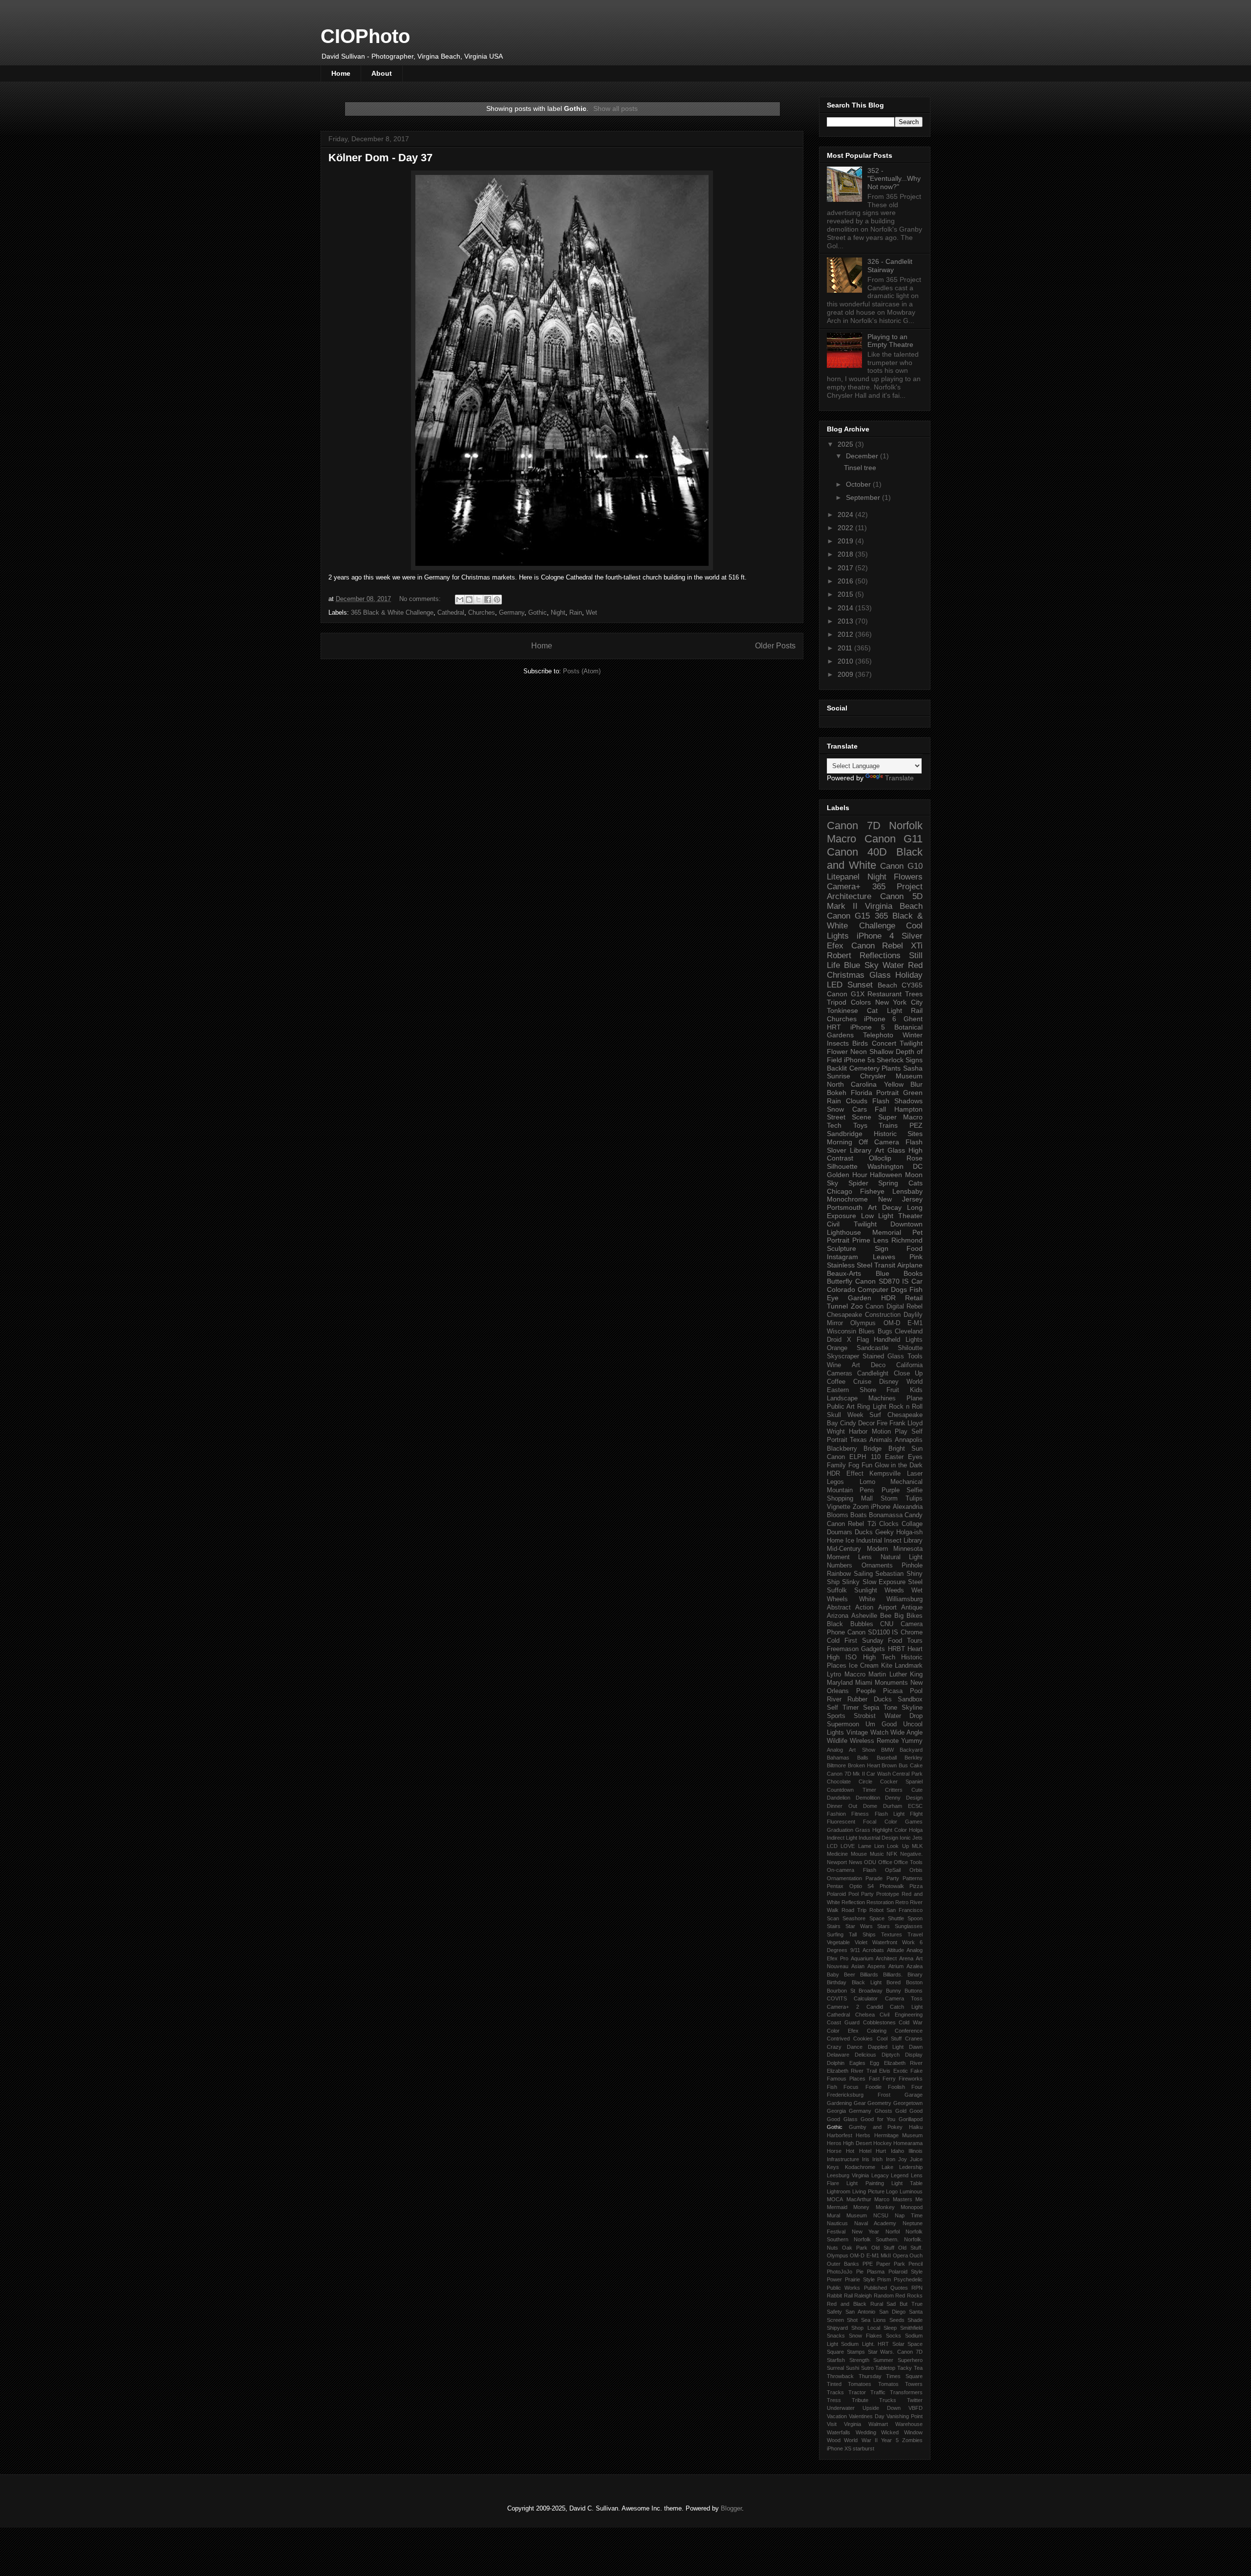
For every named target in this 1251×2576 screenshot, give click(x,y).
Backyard (911, 1750)
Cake (916, 1765)
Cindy (848, 1423)
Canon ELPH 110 (854, 1457)
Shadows (908, 1101)
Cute (917, 1790)
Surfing (835, 1934)
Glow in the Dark (899, 1465)
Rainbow (839, 1574)
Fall (880, 1109)
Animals (881, 1440)
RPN (917, 2288)
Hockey (883, 2143)
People (866, 1691)
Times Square (904, 2376)
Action (864, 1608)
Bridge (873, 1449)
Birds (860, 1043)
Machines (882, 1398)
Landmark (909, 1666)
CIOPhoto (365, 36)
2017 (846, 568)
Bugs (885, 1331)
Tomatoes (860, 2384)
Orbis (916, 1870)
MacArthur (859, 2199)
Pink (916, 1257)
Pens (867, 1490)
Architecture (849, 896)
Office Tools (908, 1862)
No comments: (421, 599)
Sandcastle (873, 1348)
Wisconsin (841, 1331)
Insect (893, 1541)
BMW (887, 1750)
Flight (916, 1814)
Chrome (912, 1632)
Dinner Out (842, 1806)
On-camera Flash (852, 1870)
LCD (832, 1846)
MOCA (835, 2199)
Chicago (840, 1191)
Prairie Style (860, 2279)
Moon (914, 1175)
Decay (892, 1207)
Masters (903, 2199)
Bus (903, 1765)
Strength (859, 2360)
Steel (915, 1582)
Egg (874, 2063)
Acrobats (873, 1950)
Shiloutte (910, 1348)
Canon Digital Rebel (894, 1307)
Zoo (857, 1306)
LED (835, 985)
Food (915, 1248)
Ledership (911, 2167)
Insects (838, 1043)
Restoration (880, 1902)
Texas (858, 1440)
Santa (916, 2312)
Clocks (889, 1524)
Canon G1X (846, 994)
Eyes (915, 1457)
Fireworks (911, 2079)
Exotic (901, 2071)
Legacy (880, 2175)
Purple (891, 1490)
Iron (891, 2159)
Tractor (857, 2392)
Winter (913, 1035)
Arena (906, 1958)
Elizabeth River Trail (852, 2071)
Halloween (886, 1175)
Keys (833, 2167)
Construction (883, 1315)
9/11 (855, 1950)
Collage (912, 1524)
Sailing (863, 1574)
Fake (917, 2071)
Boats (859, 1515)
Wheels (837, 1599)
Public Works (843, 2288)
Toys (860, 1125)
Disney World (901, 1382)
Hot (850, 2151)
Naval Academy (875, 2223)
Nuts (832, 2248)
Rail (848, 2296)
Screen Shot (842, 2320)
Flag (863, 1340)
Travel (915, 1934)
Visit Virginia (844, 2424)
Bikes (915, 1616)
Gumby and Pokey (876, 2127)
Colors (861, 1002)
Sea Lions (874, 2320)
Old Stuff (883, 2248)
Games (914, 1822)
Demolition (868, 1798)
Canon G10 (901, 866)
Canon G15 (848, 916)
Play (901, 1432)
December (863, 456)
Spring (888, 1183)
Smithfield (911, 2328)
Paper (883, 2264)
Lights (914, 1340)
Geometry (879, 2103)
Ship (833, 1582)
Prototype (888, 1894)
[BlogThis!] (469, 600)
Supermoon (843, 1724)
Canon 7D (854, 826)
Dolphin (836, 2063)
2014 (846, 608)
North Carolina (852, 1084)
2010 (846, 661)
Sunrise (839, 1076)
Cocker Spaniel (901, 1782)
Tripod (837, 1002)
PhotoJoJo (840, 2272)
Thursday (870, 2376)
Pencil (916, 2264)
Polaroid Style (906, 2272)
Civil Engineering (901, 2015)
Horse (834, 2151)
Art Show (862, 1750)
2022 (846, 528)
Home (341, 73)
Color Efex (843, 2031)
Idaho (897, 2151)
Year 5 (890, 2440)
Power (834, 2279)
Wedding (866, 2432)
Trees (914, 994)
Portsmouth (845, 1207)
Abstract (839, 1608)
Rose (915, 1158)
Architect (886, 1958)
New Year (866, 2232)
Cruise (862, 1382)
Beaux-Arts (844, 1273)
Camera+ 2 (843, 2007)
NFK (892, 1854)
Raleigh (863, 2296)
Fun (867, 1465)
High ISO (842, 1657)
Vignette (839, 1507)
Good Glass (842, 2119)
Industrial (869, 1541)
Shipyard (837, 2328)
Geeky (884, 1532)
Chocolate (839, 1782)
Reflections (880, 955)
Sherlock (890, 1060)
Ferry (889, 2079)
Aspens (876, 1966)
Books (913, 1273)
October (859, 484)
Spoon (915, 1918)
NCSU (881, 2215)
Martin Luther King (895, 1674)
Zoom (861, 1507)
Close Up (908, 1374)
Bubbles (862, 1624)
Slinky (851, 1582)
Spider (858, 1183)
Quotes (899, 2288)
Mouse (859, 1854)
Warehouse (909, 2424)
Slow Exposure (884, 1582)
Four (917, 2087)
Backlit (837, 1068)
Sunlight (866, 1590)
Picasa (893, 1691)
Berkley (914, 1758)
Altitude (895, 1950)
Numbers (840, 1566)
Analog (835, 1750)
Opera (900, 2255)
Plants (891, 1068)
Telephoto (878, 1035)
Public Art (841, 1407)
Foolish (896, 2087)
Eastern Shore (852, 1390)
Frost (884, 2095)
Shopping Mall (850, 1499)
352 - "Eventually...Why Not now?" (894, 179)
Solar (898, 2344)
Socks (894, 2336)
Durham (893, 1806)
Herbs (863, 2135)
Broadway (871, 1991)
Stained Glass (883, 1356)
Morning (840, 1142)
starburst (863, 2448)
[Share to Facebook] (488, 600)
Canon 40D (857, 852)
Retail (914, 1298)
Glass (880, 975)
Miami (864, 1683)
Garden (860, 1298)
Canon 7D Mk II (846, 1774)
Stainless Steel (850, 1265)
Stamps (856, 2352)
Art (872, 1207)
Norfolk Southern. (876, 2239)
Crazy (834, 2047)
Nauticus (837, 2223)
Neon (859, 1052)
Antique (912, 1608)
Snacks (836, 2336)
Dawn (916, 2047)
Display (914, 2055)
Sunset (860, 985)
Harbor (858, 1432)
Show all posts (615, 108)
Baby (833, 1975)
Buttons (914, 1991)
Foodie (874, 2087)
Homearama (908, 2143)
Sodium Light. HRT (865, 2344)
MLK (917, 1846)
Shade (915, 2320)
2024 (846, 515)
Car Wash (879, 1774)
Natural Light (902, 1557)
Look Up (898, 1846)
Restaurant (884, 994)
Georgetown (908, 2103)
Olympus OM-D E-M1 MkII (859, 2255)
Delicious (865, 2055)
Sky (832, 1183)
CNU (887, 1624)
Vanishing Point (905, 2416)
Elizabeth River (904, 2063)
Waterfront (885, 1942)
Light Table (907, 2183)
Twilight (911, 1043)
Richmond (907, 1240)
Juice (916, 2159)
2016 (846, 581)
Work (908, 1942)
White (867, 1599)
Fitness (860, 1814)
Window (913, 2432)
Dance (855, 2047)
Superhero (910, 2360)
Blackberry (842, 1449)
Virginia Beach (894, 906)
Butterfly (840, 1281)
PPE (868, 2264)
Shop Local (865, 2328)
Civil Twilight (852, 1224)
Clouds (857, 1101)
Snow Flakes (865, 2336)
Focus (851, 2087)
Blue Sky (861, 965)
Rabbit (834, 2296)
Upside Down (882, 2408)
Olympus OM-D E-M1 (886, 1323)
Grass (863, 1830)
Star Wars (859, 1926)
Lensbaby (907, 1191)
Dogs (899, 1289)
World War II (861, 2440)
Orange (837, 1348)
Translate (899, 778)
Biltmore (836, 1765)
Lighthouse (844, 1232)
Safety (834, 2312)
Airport (887, 1608)
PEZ (916, 1125)
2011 (846, 648)
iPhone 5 (868, 1027)
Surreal (835, 2368)
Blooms (838, 1515)
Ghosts (884, 2111)
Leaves (884, 1257)
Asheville (864, 1616)
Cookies (863, 2039)
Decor (866, 1423)
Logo (892, 2191)
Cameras (840, 1374)
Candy (914, 1515)
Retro (902, 1902)
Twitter (915, 2400)
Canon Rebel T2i (852, 1524)
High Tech (879, 1657)
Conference (909, 2031)
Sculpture (841, 1248)
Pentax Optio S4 (850, 1886)
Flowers (908, 877)
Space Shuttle (887, 1918)
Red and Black (847, 2304)
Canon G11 (894, 839)
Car (917, 1281)
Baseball (887, 1758)
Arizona (838, 1616)
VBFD (916, 2408)
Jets (917, 1838)
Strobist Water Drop (888, 1716)
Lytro (834, 1674)
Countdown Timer (852, 1790)
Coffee (836, 1382)
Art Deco (869, 1365)
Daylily (913, 1315)
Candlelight (873, 1374)
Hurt (881, 2151)
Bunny (894, 1991)
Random (884, 2296)
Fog (854, 1465)
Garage (914, 2095)
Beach (887, 985)
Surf (875, 1415)
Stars (884, 1926)
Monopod (912, 2207)
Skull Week (845, 1415)
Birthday (837, 1982)
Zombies (912, 2440)
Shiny (915, 1574)
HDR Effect (845, 1474)
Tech (834, 1125)
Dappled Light (886, 2047)
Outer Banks (843, 2264)
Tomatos (888, 2384)
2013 (846, 621)
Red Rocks (909, 2296)
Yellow (894, 1084)
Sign (882, 1248)
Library (913, 1541)
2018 (846, 554)
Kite (887, 1666)
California (909, 1365)
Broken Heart (864, 1765)
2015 (846, 594)
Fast (874, 2079)
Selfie (915, 1490)
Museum (857, 2215)
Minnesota (908, 1549)
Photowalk (892, 1886)
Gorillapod (911, 2119)
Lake (887, 2167)
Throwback (840, 2376)
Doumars (840, 1532)
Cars (860, 1109)
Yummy (912, 1741)
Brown (889, 1765)
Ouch (916, 2255)
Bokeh (837, 1093)
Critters (894, 1790)
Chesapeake (844, 1315)
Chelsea (865, 2015)
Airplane (910, 1265)
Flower (837, 1052)
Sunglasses (909, 1926)
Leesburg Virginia (848, 2175)
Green (913, 1093)
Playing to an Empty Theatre (890, 341)
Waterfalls (839, 2432)
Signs (914, 1060)
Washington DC (895, 1166)
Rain (576, 612)
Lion (879, 1846)
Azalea (915, 1966)
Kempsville (885, 1474)
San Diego (892, 2312)
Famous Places (846, 2079)
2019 (846, 541)
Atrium (896, 1966)
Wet (592, 612)
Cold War (911, 2022)
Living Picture (868, 2191)
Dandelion (839, 1798)
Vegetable (838, 1942)
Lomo (867, 1482)
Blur (917, 1084)
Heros (834, 2143)
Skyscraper (843, 1356)
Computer (873, 1289)
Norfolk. (913, 2239)
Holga (916, 1830)
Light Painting (865, 2183)
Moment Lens (849, 1557)
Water (893, 965)
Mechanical (906, 1482)
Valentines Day (867, 2416)
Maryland (840, 1683)
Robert (839, 955)
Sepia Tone (880, 1708)
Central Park (907, 1774)
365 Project (898, 887)
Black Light (867, 1982)
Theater (910, 1216)
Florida (862, 1093)
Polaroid (836, 1894)
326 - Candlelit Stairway (890, 266)
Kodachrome (860, 2167)
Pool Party (861, 1894)
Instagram (842, 1257)
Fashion (836, 1814)
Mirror (835, 1323)
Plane (915, 1398)
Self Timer (843, 1708)
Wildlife (837, 1741)
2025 (846, 444)
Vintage (857, 1733)
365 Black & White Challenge (392, 612)
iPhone (881, 1507)
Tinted (834, 2384)
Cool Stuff (889, 2039)
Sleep (890, 2328)
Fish (832, 2087)
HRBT (896, 1649)
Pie (860, 2272)
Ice (850, 1541)
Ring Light (872, 1407)
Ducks (864, 1532)
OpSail (893, 1870)
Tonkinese (842, 1010)
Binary (915, 1975)
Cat (872, 1010)
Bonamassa (886, 1515)
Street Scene (849, 1117)
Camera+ (844, 887)
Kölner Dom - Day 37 (380, 158)
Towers (914, 2384)
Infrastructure (843, 2159)
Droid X (839, 1340)
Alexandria (908, 1507)
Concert (884, 1043)
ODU (870, 1862)
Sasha (913, 1068)
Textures (892, 1934)
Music (877, 1854)
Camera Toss (904, 1998)
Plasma (876, 2272)
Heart (915, 1649)
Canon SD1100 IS (873, 1632)
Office (885, 1862)
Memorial (887, 1232)
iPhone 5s (859, 1060)
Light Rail (905, 1010)
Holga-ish (909, 1532)
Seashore (854, 1918)
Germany (512, 612)
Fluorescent (841, 1822)
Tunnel (837, 1306)
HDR (888, 1298)
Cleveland (909, 1331)
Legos (835, 1482)
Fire (882, 1423)
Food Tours (905, 1641)
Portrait (887, 1093)
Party (893, 1878)
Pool (916, 1691)
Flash (881, 1101)
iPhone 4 (875, 936)
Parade (874, 1878)
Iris (866, 2159)
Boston (914, 1982)
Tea (918, 2368)
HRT (834, 1027)
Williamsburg (905, 1599)
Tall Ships (862, 1934)
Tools (915, 1356)
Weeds (894, 1590)
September (864, 497)
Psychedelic (908, 2279)
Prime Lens (870, 1240)
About (382, 73)
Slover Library (849, 1150)
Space (915, 2344)
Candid (875, 2007)
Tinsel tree (860, 468)
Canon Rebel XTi (887, 946)
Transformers (906, 2392)
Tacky (905, 2368)
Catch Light (906, 2007)
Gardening (839, 2103)
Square (835, 2352)
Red (915, 965)
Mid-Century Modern (857, 1549)
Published (875, 2288)
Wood (834, 2440)
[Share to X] (478, 600)
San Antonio (860, 2312)
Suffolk (837, 1590)
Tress (834, 2400)
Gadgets (873, 1649)
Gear (860, 2103)
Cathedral (451, 612)
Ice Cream (864, 1666)
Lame (865, 1846)
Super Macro (900, 1117)
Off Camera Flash (891, 1142)
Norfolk (906, 826)
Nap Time (909, 2215)
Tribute (860, 2400)
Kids (916, 1390)
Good (916, 2111)
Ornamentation (844, 1878)
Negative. (911, 1854)
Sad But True (905, 2304)
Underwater (841, 2408)
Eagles (857, 2063)
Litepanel (843, 877)
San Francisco (905, 1910)
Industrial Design (878, 1838)
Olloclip (880, 1158)
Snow (835, 1109)
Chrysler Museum (891, 1076)
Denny (893, 1798)
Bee (886, 1616)
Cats (916, 1183)
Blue (883, 1273)
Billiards (869, 1975)
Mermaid (837, 2207)
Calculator (866, 1998)
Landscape (842, 1398)
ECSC (915, 1806)
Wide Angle (906, 1733)
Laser (915, 1474)
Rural (877, 2304)
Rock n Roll (906, 1407)
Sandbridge (845, 1134)
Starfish (836, 2360)
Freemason (843, 1649)
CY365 (912, 985)
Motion (881, 1432)
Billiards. (893, 1975)
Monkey (885, 2207)
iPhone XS (839, 2448)
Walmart (878, 2424)
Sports (836, 1716)
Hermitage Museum (898, 2135)
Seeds (897, 2320)
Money (861, 2207)
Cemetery (864, 1068)
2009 (846, 674)
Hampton (908, 1109)
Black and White (875, 859)
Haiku (916, 2127)
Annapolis (909, 1440)
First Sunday (864, 1641)
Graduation (840, 1830)
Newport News (845, 1862)
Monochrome (847, 1199)
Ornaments (877, 1566)
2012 (846, 634)
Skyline (912, 1708)
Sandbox (910, 1699)
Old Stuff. (910, 2248)
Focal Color (880, 1822)
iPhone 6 (880, 1019)
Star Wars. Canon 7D (895, 2352)
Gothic (538, 612)
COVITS (837, 1998)
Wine (834, 1365)
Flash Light (890, 1814)
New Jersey (900, 1199)
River (834, 1699)
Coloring (877, 2031)
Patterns (913, 1878)
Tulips (914, 1499)
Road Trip (854, 1910)
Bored (894, 1982)
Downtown (906, 1224)
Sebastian (889, 1574)
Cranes (914, 2039)
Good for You (878, 2119)
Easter (894, 1457)
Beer (850, 1975)
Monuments (891, 1683)
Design (914, 1798)
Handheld (887, 1340)
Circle (865, 1782)
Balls (863, 1758)
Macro (841, 839)
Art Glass (890, 1150)
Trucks (888, 2400)
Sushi (852, 2368)
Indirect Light (842, 1838)
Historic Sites (898, 1134)
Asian (858, 1966)
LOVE (848, 1846)
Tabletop (885, 2368)
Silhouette (842, 1166)
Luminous (911, 2191)
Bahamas (838, 1758)
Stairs (834, 1926)
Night (558, 612)
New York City (899, 1002)
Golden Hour (847, 1175)
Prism (884, 2279)
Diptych (891, 2055)
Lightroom (839, 2191)
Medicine (837, 1854)
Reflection (853, 1902)
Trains (888, 1125)
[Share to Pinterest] (497, 600)
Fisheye (872, 1191)
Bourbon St (841, 1991)
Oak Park (855, 2248)
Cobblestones (879, 2022)
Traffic (878, 2392)
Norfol (893, 2232)
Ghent (913, 1019)
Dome (870, 1806)
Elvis (885, 2071)
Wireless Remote (874, 1741)
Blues (867, 1331)
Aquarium (862, 1958)
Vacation (837, 2416)
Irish (877, 2159)
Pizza (916, 1886)
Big (899, 1616)
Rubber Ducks (869, 1699)
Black (835, 1624)
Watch (879, 1733)
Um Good (881, 1724)
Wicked (890, 2432)
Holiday (909, 975)
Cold (833, 1641)
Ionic (905, 1838)
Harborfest (840, 2135)
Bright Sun (906, 1449)
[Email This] (460, 600)
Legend (900, 2175)
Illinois (916, 2151)
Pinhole (912, 1566)
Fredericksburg (845, 2095)
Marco (882, 2199)
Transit (885, 1265)
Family (836, 1465)
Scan (833, 1918)
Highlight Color (890, 1830)
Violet (861, 1942)
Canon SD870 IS (882, 1281)
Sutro (867, 2368)
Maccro (855, 1674)
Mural (833, 2215)
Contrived (838, 2039)
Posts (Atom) (582, 671)
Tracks (835, 2392)
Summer (883, 2360)
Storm (889, 1499)
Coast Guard (843, 2022)
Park (899, 2264)
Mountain (840, 1490)
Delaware (838, 2055)
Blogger (731, 2508)
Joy (903, 2159)
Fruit (893, 1390)
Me (919, 2199)
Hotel (865, 2151)
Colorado (841, 1289)
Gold (901, 2111)
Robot (876, 1910)
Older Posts (775, 646)
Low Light (877, 1216)
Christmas (846, 975)
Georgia (836, 2111)
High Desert (857, 2143)
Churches (482, 612)
